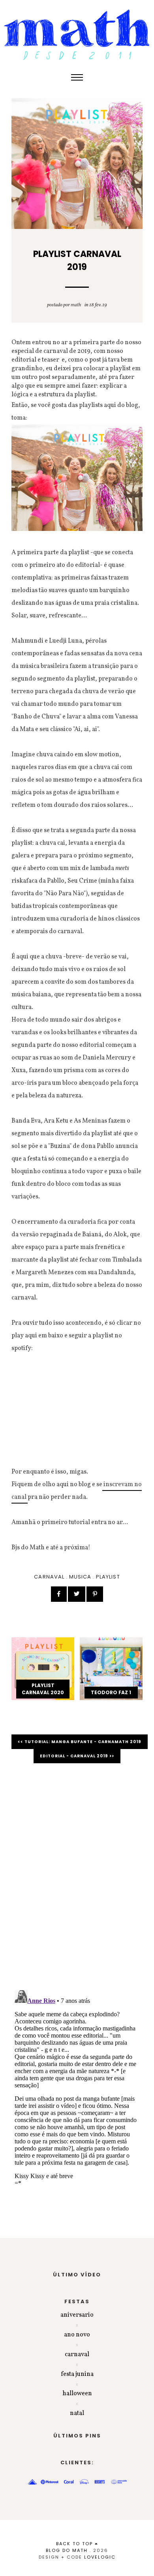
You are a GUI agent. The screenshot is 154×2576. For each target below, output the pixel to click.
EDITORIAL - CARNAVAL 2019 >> (77, 1756)
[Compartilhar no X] (77, 1594)
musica (80, 1577)
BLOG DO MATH (67, 2550)
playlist (108, 1577)
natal (77, 2413)
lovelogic (100, 2557)
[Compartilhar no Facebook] (59, 1594)
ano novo (77, 2335)
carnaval (49, 1577)
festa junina (77, 2374)
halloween (77, 2394)
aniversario (77, 2315)
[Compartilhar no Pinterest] (95, 1594)
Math (76, 305)
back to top (75, 2544)
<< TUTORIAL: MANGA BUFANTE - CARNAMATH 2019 (80, 1742)
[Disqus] (77, 1881)
